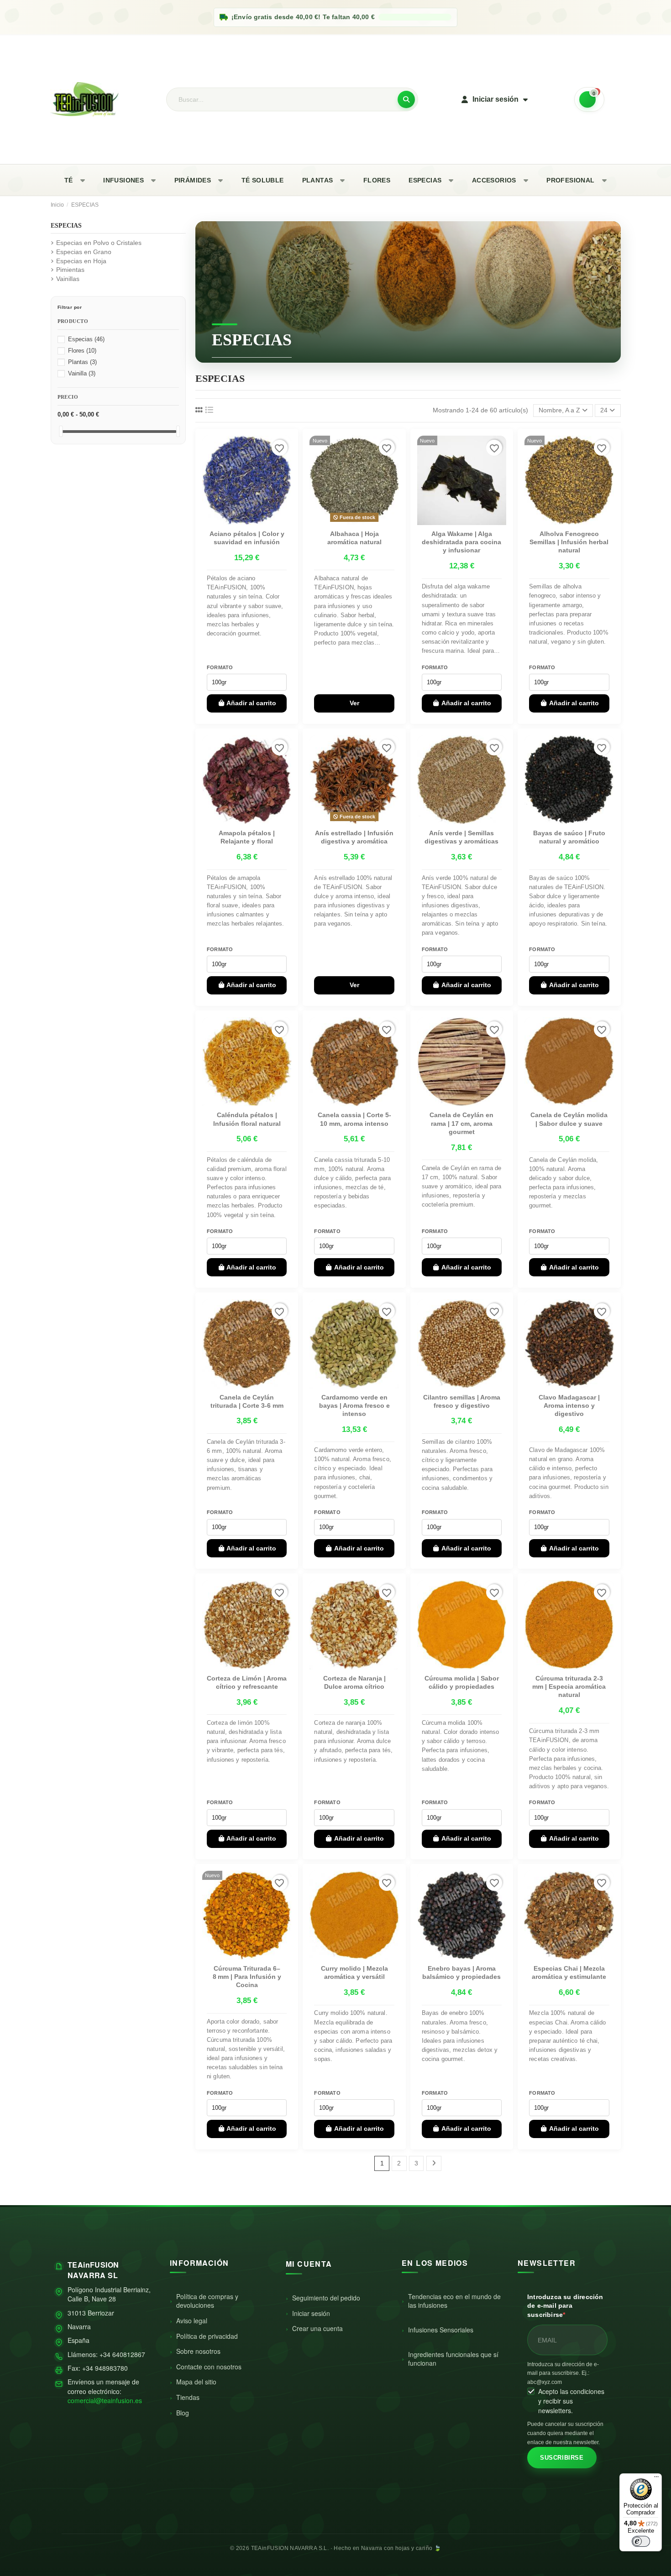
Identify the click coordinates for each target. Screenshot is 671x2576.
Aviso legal (192, 2321)
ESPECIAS (425, 180)
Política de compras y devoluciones (207, 2301)
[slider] (61, 431)
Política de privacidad (207, 2336)
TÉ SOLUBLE (263, 180)
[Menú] (656, 2479)
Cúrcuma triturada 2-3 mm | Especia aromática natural (569, 1686)
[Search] (406, 99)
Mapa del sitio (196, 2382)
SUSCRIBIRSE (562, 2458)
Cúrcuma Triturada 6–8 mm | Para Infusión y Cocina (247, 1977)
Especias (86, 339)
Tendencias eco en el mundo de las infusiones (454, 2301)
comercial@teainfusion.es (105, 2400)
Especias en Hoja (81, 261)
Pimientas (70, 270)
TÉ (69, 180)
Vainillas (68, 279)
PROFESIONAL (570, 180)
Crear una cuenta (317, 2328)
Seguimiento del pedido (326, 2298)
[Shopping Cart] (589, 99)
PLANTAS (318, 180)
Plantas (82, 362)
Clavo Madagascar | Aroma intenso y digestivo (569, 1405)
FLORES (377, 180)
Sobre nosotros (198, 2351)
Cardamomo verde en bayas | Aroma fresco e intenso (354, 1405)
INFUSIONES (123, 180)
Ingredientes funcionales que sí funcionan (453, 2359)
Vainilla (82, 374)
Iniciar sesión (311, 2313)
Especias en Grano (84, 252)
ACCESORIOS (494, 180)
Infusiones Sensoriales (441, 2330)
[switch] (641, 2541)
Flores (82, 351)
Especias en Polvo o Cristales (99, 243)
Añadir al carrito (251, 703)
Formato (220, 667)
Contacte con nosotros (209, 2367)
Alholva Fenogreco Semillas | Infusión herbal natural (569, 542)
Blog (183, 2413)
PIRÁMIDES (193, 180)
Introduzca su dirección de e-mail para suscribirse (565, 2306)
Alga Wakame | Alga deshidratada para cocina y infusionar (461, 542)
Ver (354, 703)
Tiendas (188, 2397)
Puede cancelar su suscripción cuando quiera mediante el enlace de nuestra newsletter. (565, 2433)
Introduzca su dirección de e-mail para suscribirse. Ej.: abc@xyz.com (563, 2373)
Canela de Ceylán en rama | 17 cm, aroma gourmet (461, 1123)
